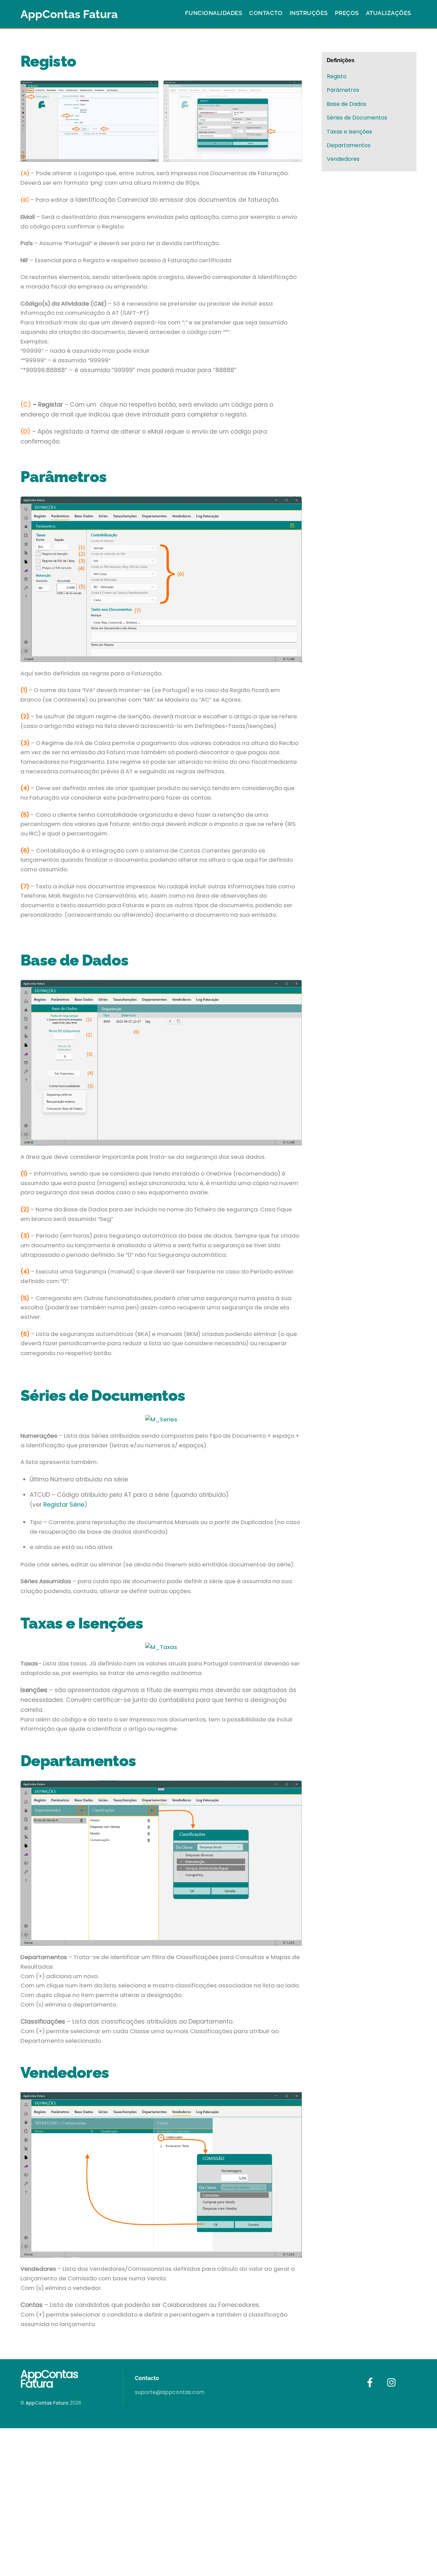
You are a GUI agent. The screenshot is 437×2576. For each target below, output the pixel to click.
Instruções (309, 13)
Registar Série (64, 1504)
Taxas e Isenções (349, 132)
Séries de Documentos (357, 118)
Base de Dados (347, 104)
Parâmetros (343, 90)
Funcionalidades (214, 13)
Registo (337, 76)
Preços (347, 13)
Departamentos (349, 145)
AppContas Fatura (47, 2403)
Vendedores (343, 159)
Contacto (266, 13)
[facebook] (371, 2383)
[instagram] (393, 2383)
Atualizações (389, 13)
